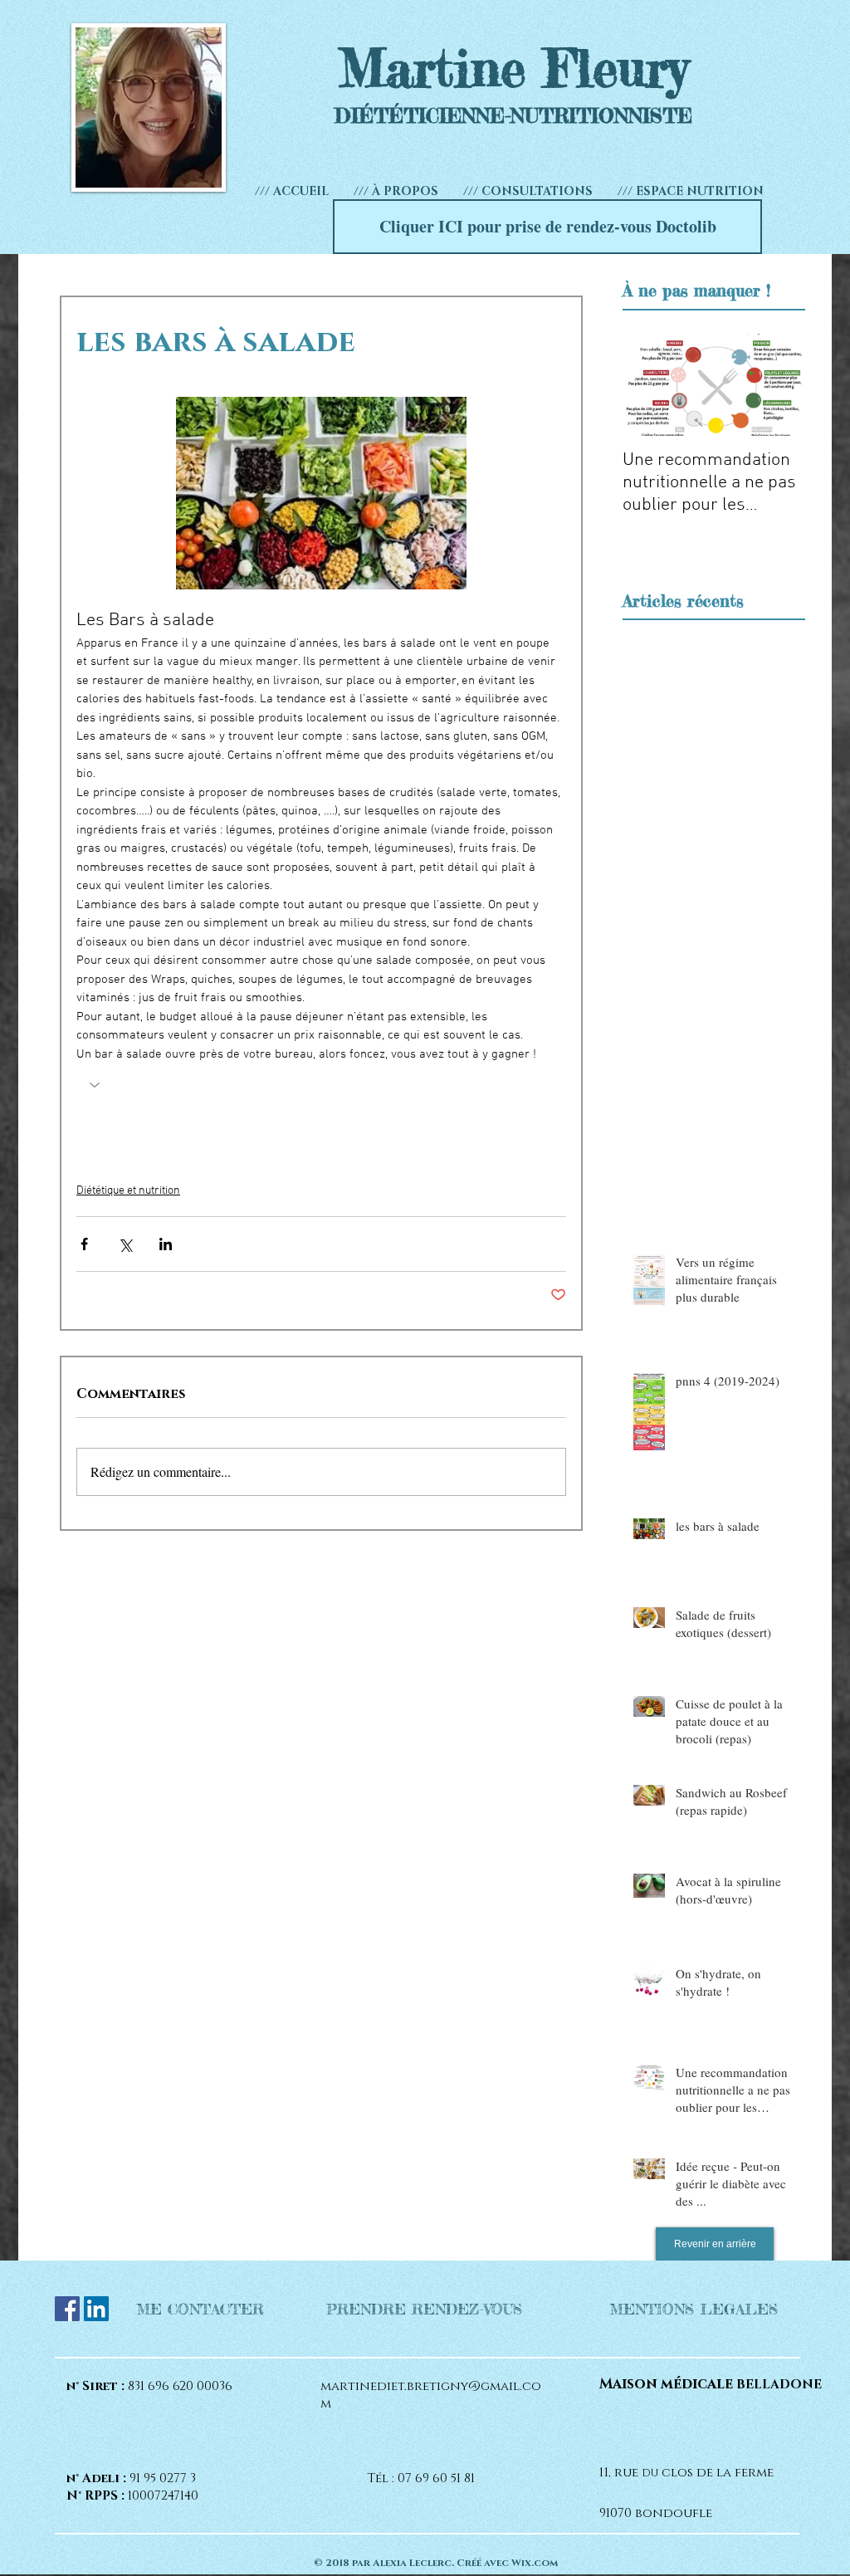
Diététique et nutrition (128, 1191)
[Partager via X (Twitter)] (125, 1244)
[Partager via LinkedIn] (166, 1244)
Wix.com (535, 2563)
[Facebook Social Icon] (67, 2309)
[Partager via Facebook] (84, 1244)
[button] (528, 191)
